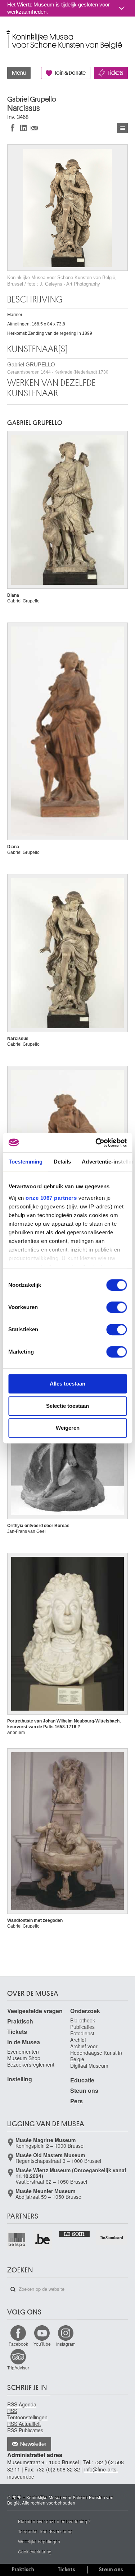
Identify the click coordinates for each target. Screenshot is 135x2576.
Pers (76, 2101)
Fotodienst (82, 2033)
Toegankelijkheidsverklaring (45, 2531)
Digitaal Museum (89, 2066)
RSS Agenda (22, 2404)
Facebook (18, 2344)
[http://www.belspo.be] (17, 2240)
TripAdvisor (18, 2367)
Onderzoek (85, 2011)
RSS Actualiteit (24, 2424)
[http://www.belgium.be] (43, 2240)
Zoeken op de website (13, 2289)
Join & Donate (70, 73)
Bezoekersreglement (31, 2064)
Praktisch (20, 2021)
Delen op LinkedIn (23, 128)
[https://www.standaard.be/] (112, 2238)
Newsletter (33, 2444)
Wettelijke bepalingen (39, 2541)
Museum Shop (24, 2058)
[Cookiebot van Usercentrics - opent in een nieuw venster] (96, 1143)
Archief (78, 2040)
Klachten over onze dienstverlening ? (54, 2521)
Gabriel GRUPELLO (58, 368)
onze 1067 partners (51, 1198)
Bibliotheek (83, 2020)
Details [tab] (62, 1162)
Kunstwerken (122, 128)
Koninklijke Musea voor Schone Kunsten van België (9, 32)
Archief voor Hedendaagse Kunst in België (96, 2053)
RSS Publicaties (25, 2430)
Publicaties (82, 2027)
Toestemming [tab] (25, 1162)
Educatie (82, 2080)
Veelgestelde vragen (35, 2011)
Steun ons (84, 2091)
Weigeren (68, 1428)
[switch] (116, 1307)
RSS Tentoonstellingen (27, 2414)
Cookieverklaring (35, 2551)
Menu (19, 73)
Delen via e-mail (34, 128)
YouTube (42, 2344)
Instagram (66, 2344)
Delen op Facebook (13, 128)
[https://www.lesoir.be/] (75, 2233)
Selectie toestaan (67, 1406)
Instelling (20, 2079)
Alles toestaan (67, 1384)
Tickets (115, 73)
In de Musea (24, 2042)
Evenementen (23, 2052)
